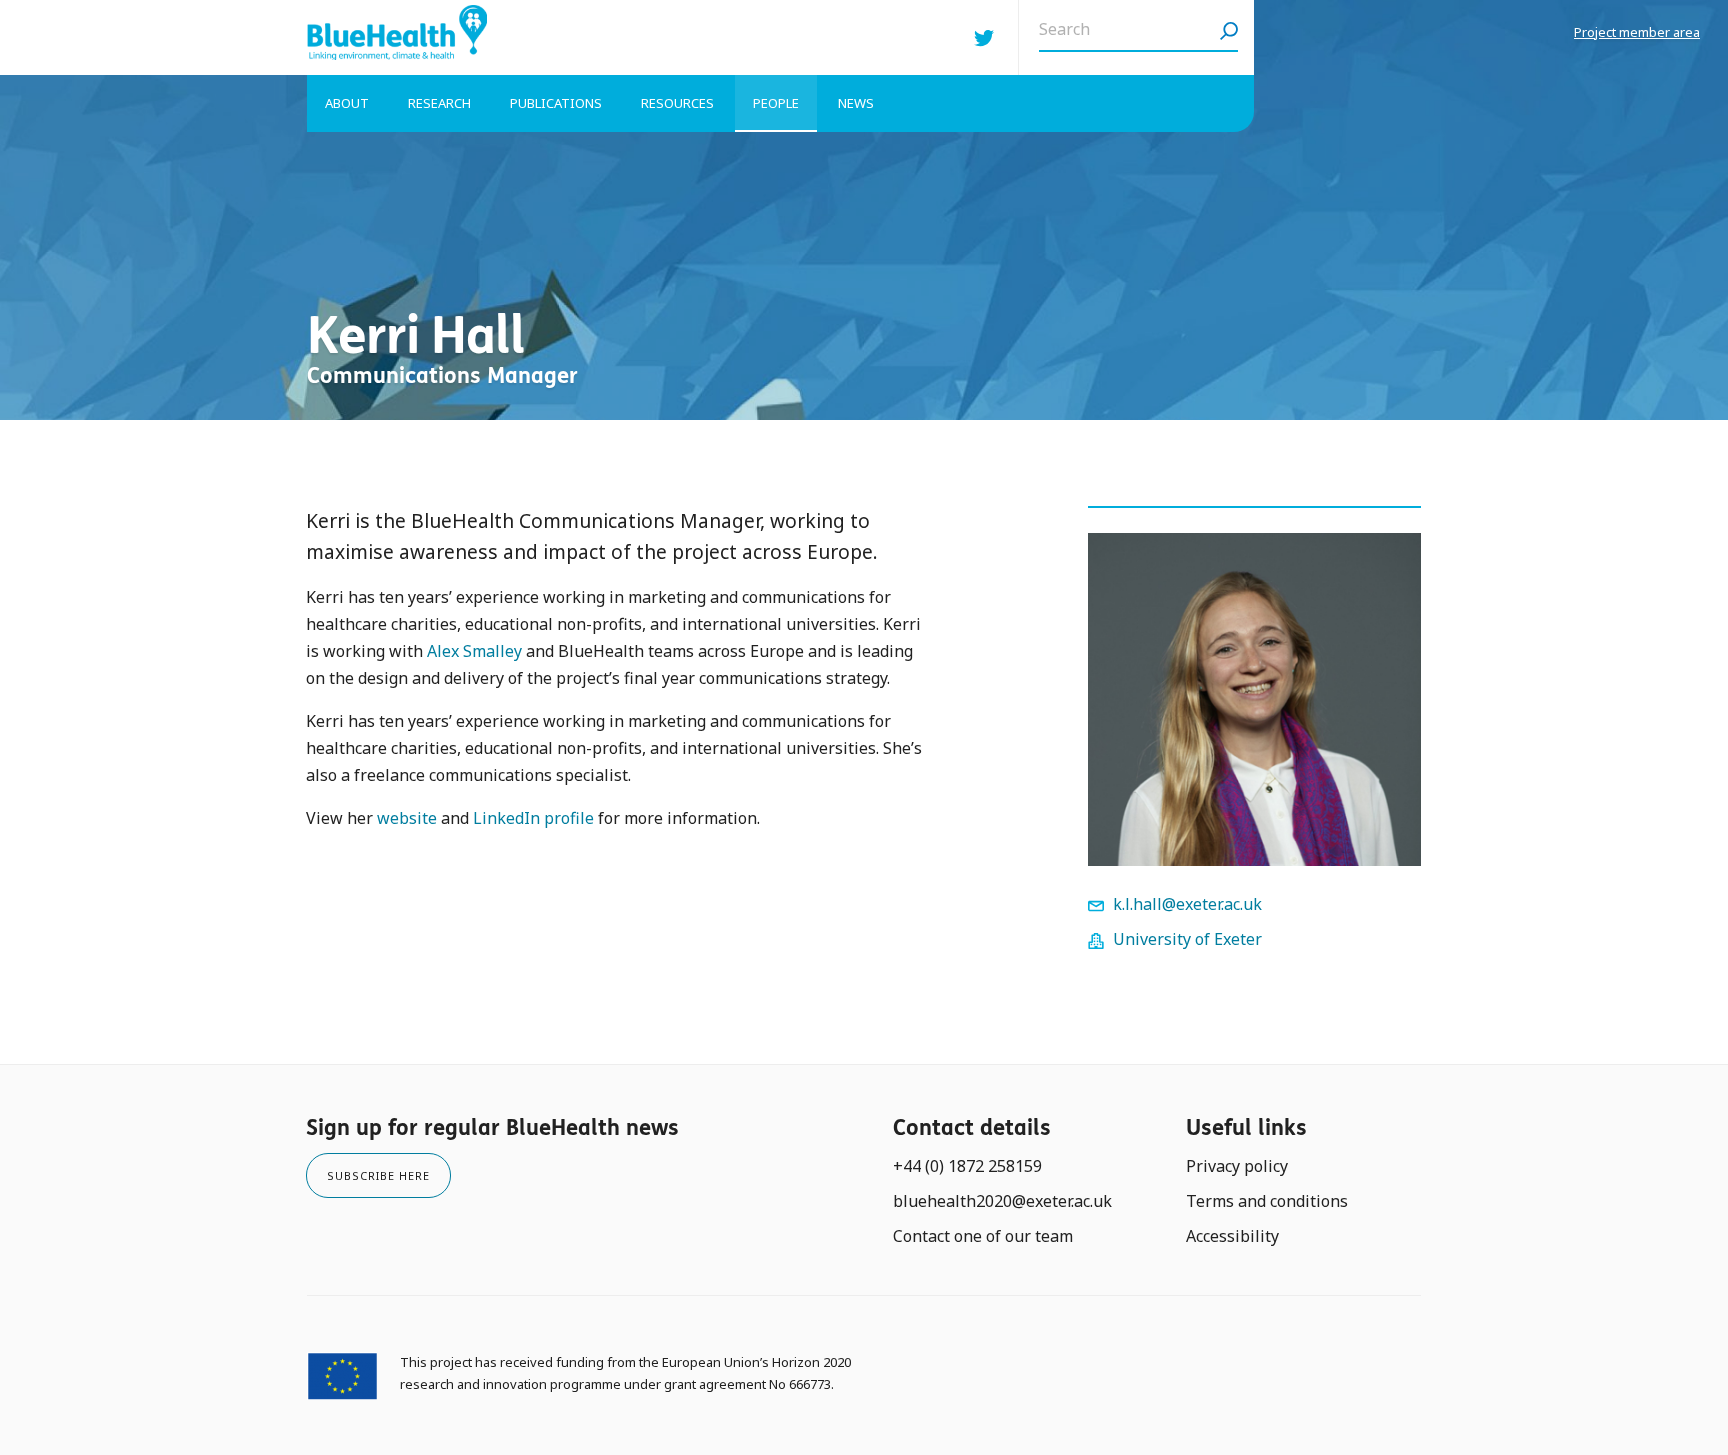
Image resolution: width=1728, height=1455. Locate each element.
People (776, 103)
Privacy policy (1237, 1166)
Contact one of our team (983, 1236)
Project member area (1637, 32)
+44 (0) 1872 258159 (967, 1166)
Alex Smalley (474, 651)
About (347, 103)
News (856, 103)
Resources (677, 103)
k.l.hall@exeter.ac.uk (1187, 904)
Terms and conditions (1267, 1201)
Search (1229, 37)
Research (439, 103)
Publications (556, 103)
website (407, 818)
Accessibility (1232, 1236)
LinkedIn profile (533, 818)
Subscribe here (378, 1175)
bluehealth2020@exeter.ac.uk (1002, 1201)
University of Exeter (1187, 939)
